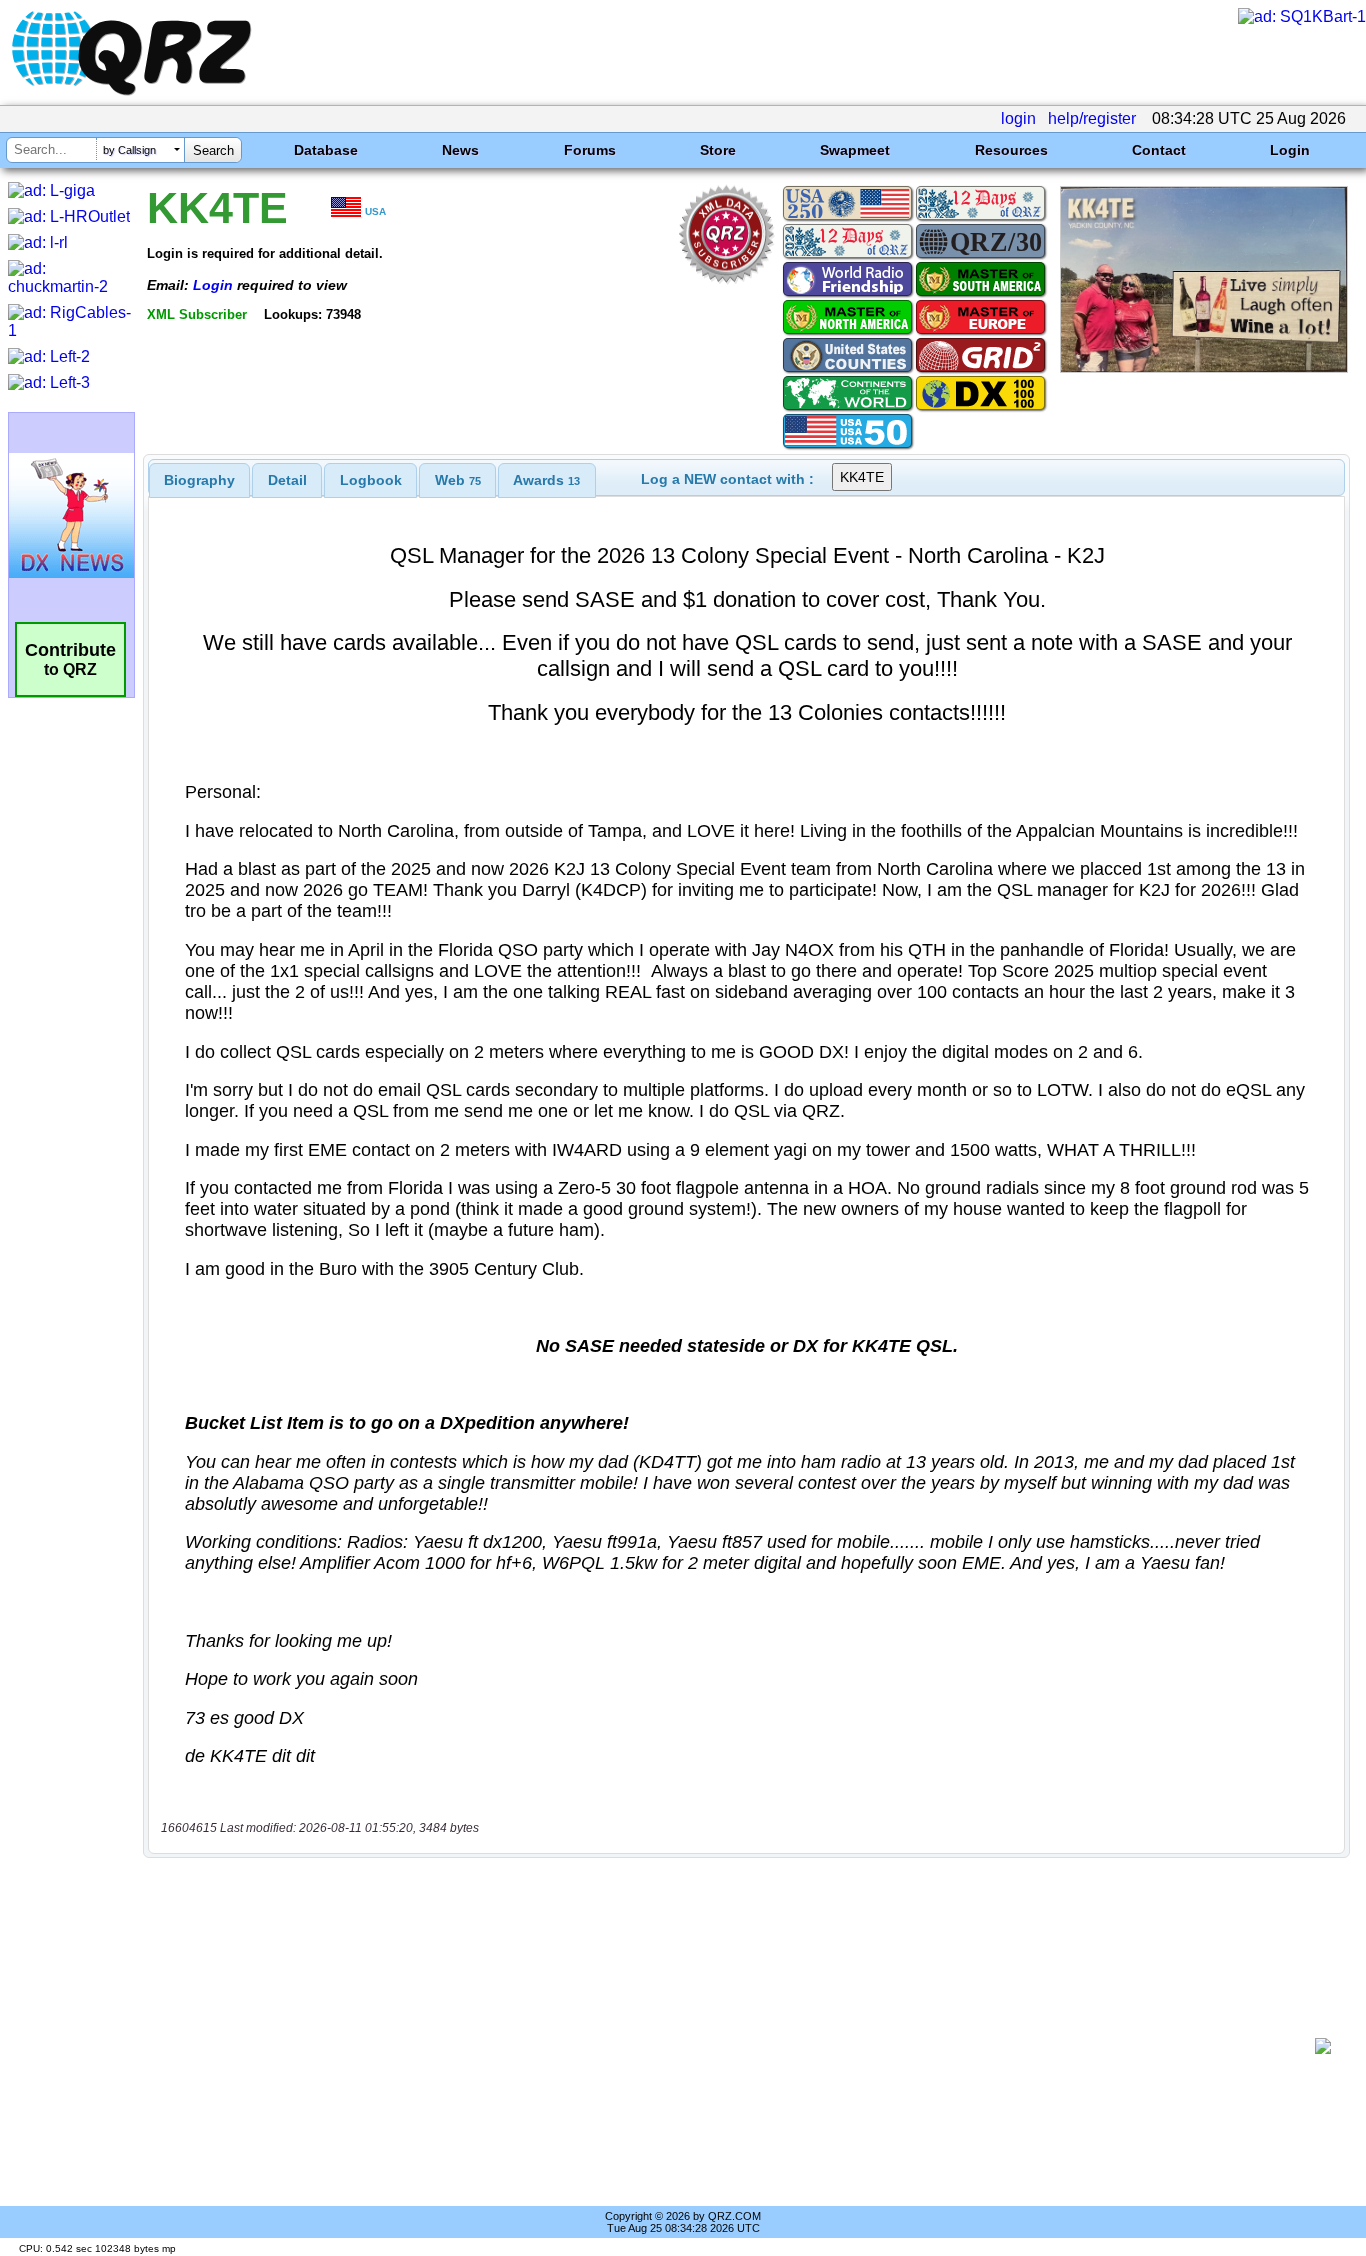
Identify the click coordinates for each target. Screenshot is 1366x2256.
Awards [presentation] (546, 480)
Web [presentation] (458, 480)
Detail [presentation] (287, 480)
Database (326, 150)
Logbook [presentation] (371, 480)
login (1018, 118)
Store (718, 150)
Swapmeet (855, 150)
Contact (1159, 150)
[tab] (199, 480)
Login (1290, 150)
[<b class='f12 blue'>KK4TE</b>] (1204, 367)
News (460, 150)
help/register (1092, 118)
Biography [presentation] (199, 480)
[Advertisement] (736, 2046)
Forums (590, 150)
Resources (1011, 150)
